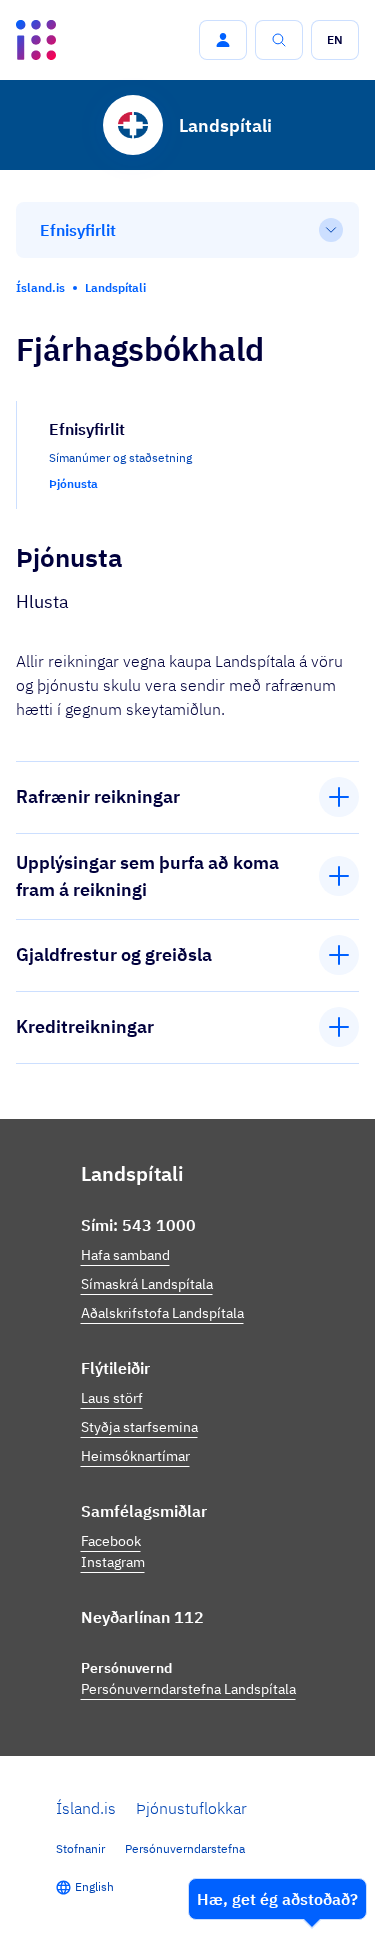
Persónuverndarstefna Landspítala (188, 1689)
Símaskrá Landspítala (147, 1284)
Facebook (111, 1541)
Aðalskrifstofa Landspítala (162, 1313)
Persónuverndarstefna (185, 1848)
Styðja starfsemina (139, 1427)
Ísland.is (86, 1808)
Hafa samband (125, 1255)
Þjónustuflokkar (191, 1808)
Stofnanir (80, 1848)
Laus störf (112, 1398)
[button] (223, 40)
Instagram (113, 1562)
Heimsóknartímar (135, 1456)
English (94, 1886)
